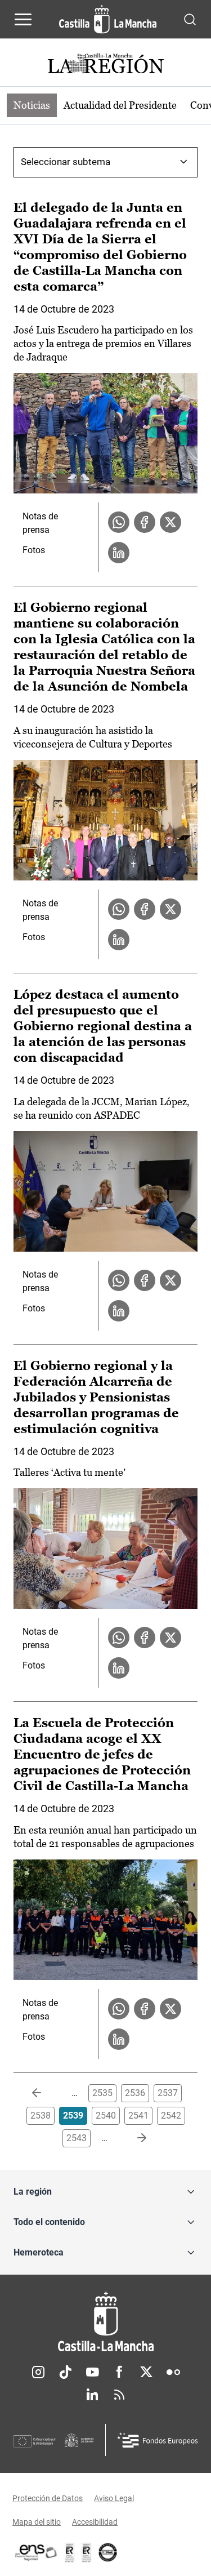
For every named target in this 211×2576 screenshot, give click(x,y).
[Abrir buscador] (190, 19)
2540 (106, 2115)
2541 (138, 2115)
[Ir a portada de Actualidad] (106, 65)
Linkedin (92, 2395)
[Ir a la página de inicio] (108, 19)
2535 (102, 2093)
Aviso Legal (114, 2498)
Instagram (38, 2372)
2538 (41, 2115)
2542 (171, 2115)
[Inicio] (105, 2322)
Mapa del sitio (37, 2522)
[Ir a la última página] (133, 2138)
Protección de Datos (48, 2498)
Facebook (119, 2372)
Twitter (146, 2372)
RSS (119, 2395)
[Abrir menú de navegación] (23, 19)
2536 (135, 2093)
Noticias (32, 105)
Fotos (34, 550)
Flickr (173, 2372)
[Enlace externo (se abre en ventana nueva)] (87, 2552)
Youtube (92, 2372)
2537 (168, 2093)
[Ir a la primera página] (46, 2093)
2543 (77, 2138)
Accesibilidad (95, 2522)
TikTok (65, 2372)
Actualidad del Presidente (120, 105)
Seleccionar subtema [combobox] (66, 162)
